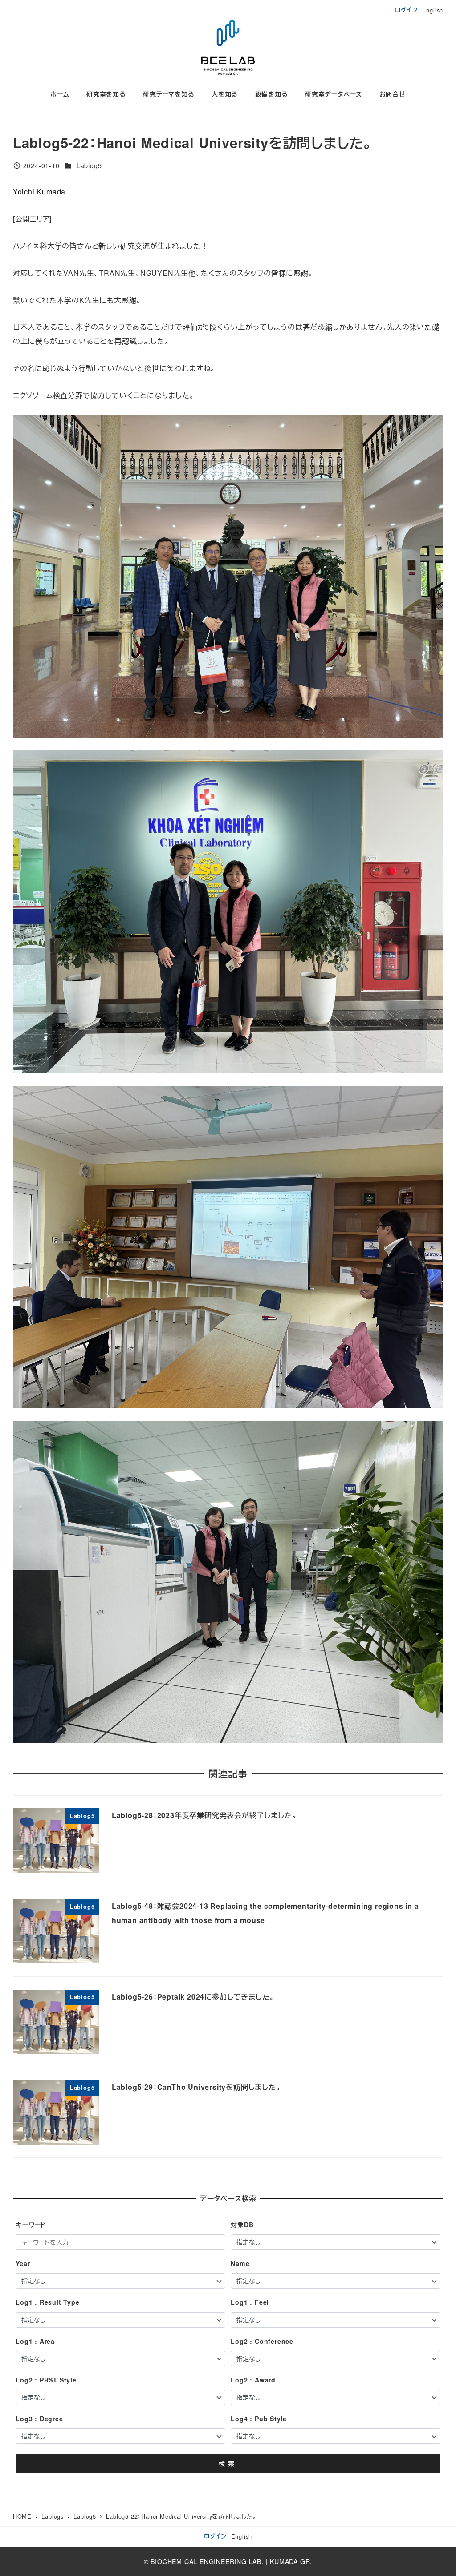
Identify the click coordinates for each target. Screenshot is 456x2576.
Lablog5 (89, 165)
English (433, 10)
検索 (228, 2463)
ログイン (406, 10)
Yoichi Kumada (39, 191)
